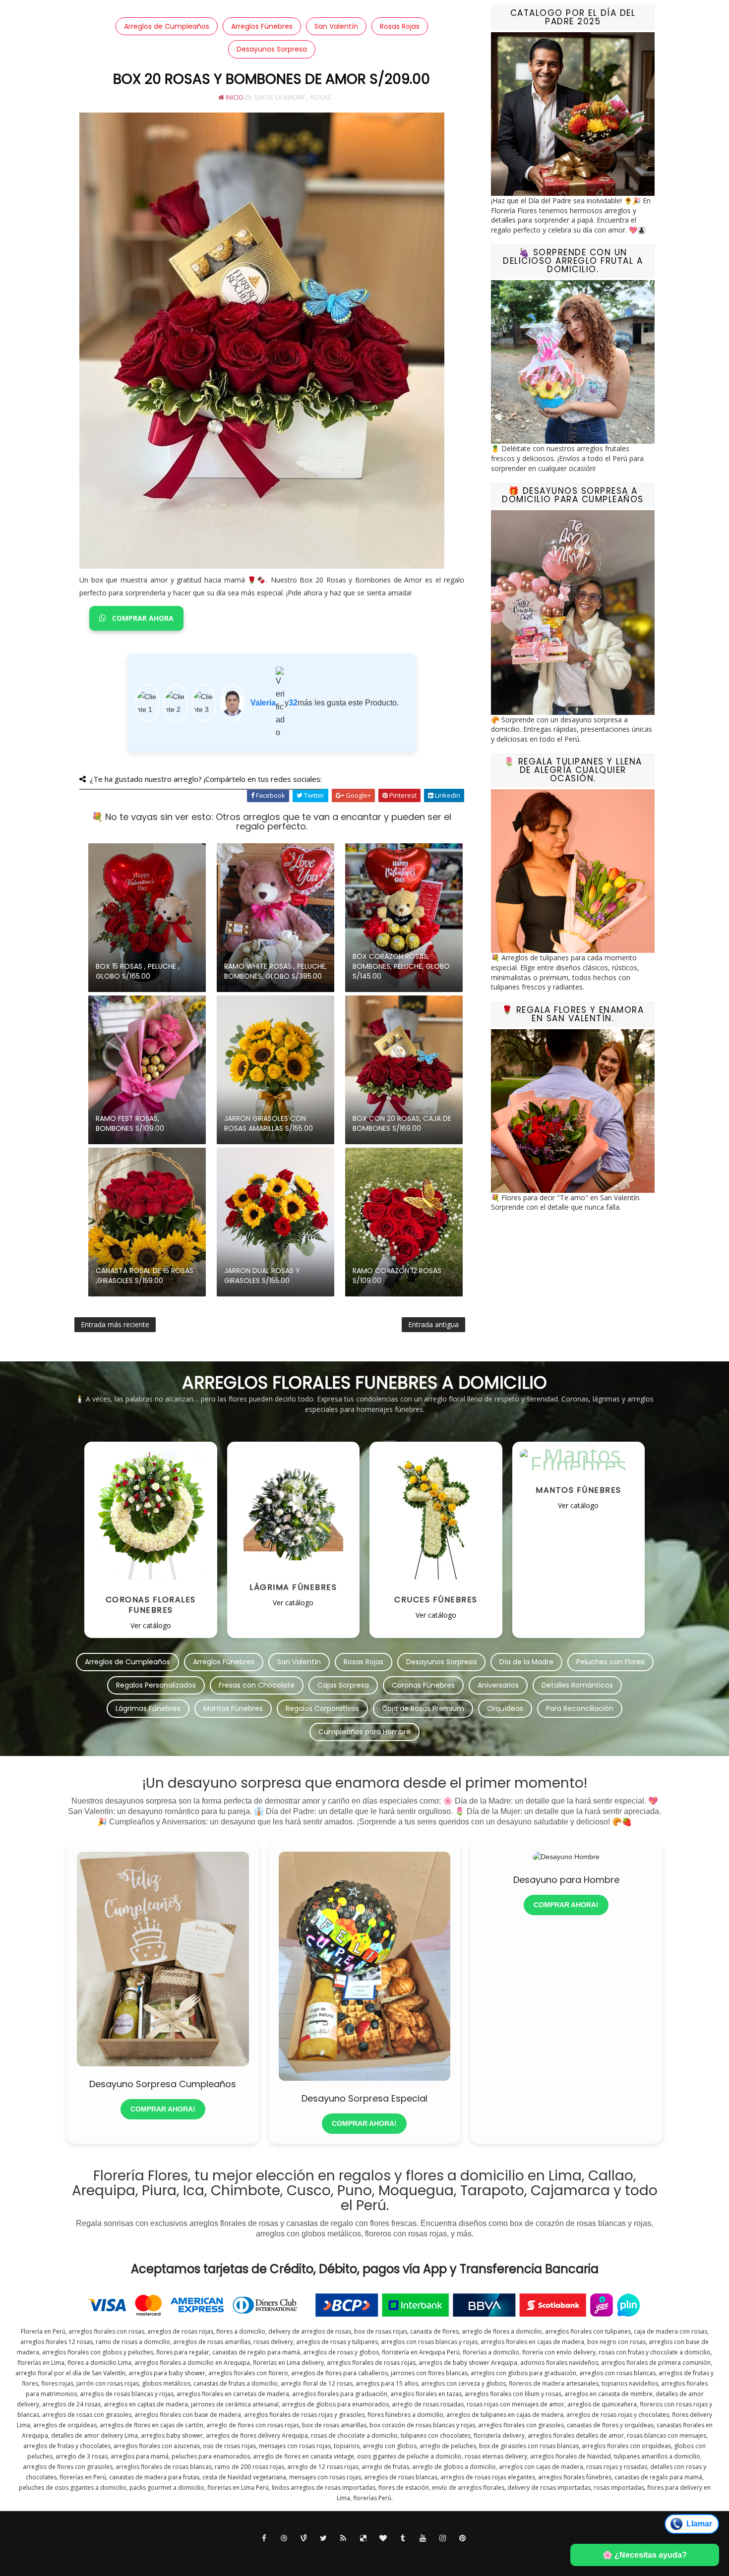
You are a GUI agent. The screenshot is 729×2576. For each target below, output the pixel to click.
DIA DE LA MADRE (280, 97)
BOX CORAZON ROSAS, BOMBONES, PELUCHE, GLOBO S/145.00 (401, 966)
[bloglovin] (383, 2538)
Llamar (699, 2524)
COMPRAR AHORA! (163, 2109)
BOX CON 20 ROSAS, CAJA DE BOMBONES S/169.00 (402, 1123)
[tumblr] (403, 2538)
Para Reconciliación (580, 1708)
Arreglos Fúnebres (262, 26)
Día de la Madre (526, 1662)
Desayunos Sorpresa (272, 49)
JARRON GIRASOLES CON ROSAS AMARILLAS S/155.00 (269, 1123)
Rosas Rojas (400, 26)
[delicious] (364, 2538)
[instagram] (443, 2538)
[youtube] (423, 2538)
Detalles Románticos (577, 1685)
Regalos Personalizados (156, 1685)
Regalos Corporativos (322, 1708)
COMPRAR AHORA (142, 619)
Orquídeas (505, 1708)
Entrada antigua (433, 1324)
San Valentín (336, 26)
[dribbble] (284, 2538)
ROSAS (321, 97)
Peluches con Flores (610, 1662)
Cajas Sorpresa (343, 1685)
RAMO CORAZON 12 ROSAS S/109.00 (397, 1276)
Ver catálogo (151, 1625)
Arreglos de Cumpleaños (167, 26)
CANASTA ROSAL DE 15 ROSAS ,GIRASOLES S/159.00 (145, 1276)
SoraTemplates (354, 2556)
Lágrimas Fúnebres (148, 1708)
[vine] (304, 2538)
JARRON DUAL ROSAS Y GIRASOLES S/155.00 (262, 1276)
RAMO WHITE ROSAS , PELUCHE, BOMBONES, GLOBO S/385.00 (275, 971)
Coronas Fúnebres (423, 1685)
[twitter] (324, 2538)
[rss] (344, 2538)
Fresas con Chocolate (257, 1685)
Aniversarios (498, 1685)
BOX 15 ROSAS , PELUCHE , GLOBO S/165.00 (138, 971)
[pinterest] (463, 2538)
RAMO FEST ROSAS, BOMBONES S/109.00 (130, 1123)
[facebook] (264, 2538)
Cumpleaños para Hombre (364, 1732)
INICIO (234, 97)
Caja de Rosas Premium (423, 1708)
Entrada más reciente (115, 1324)
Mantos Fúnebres (233, 1708)
